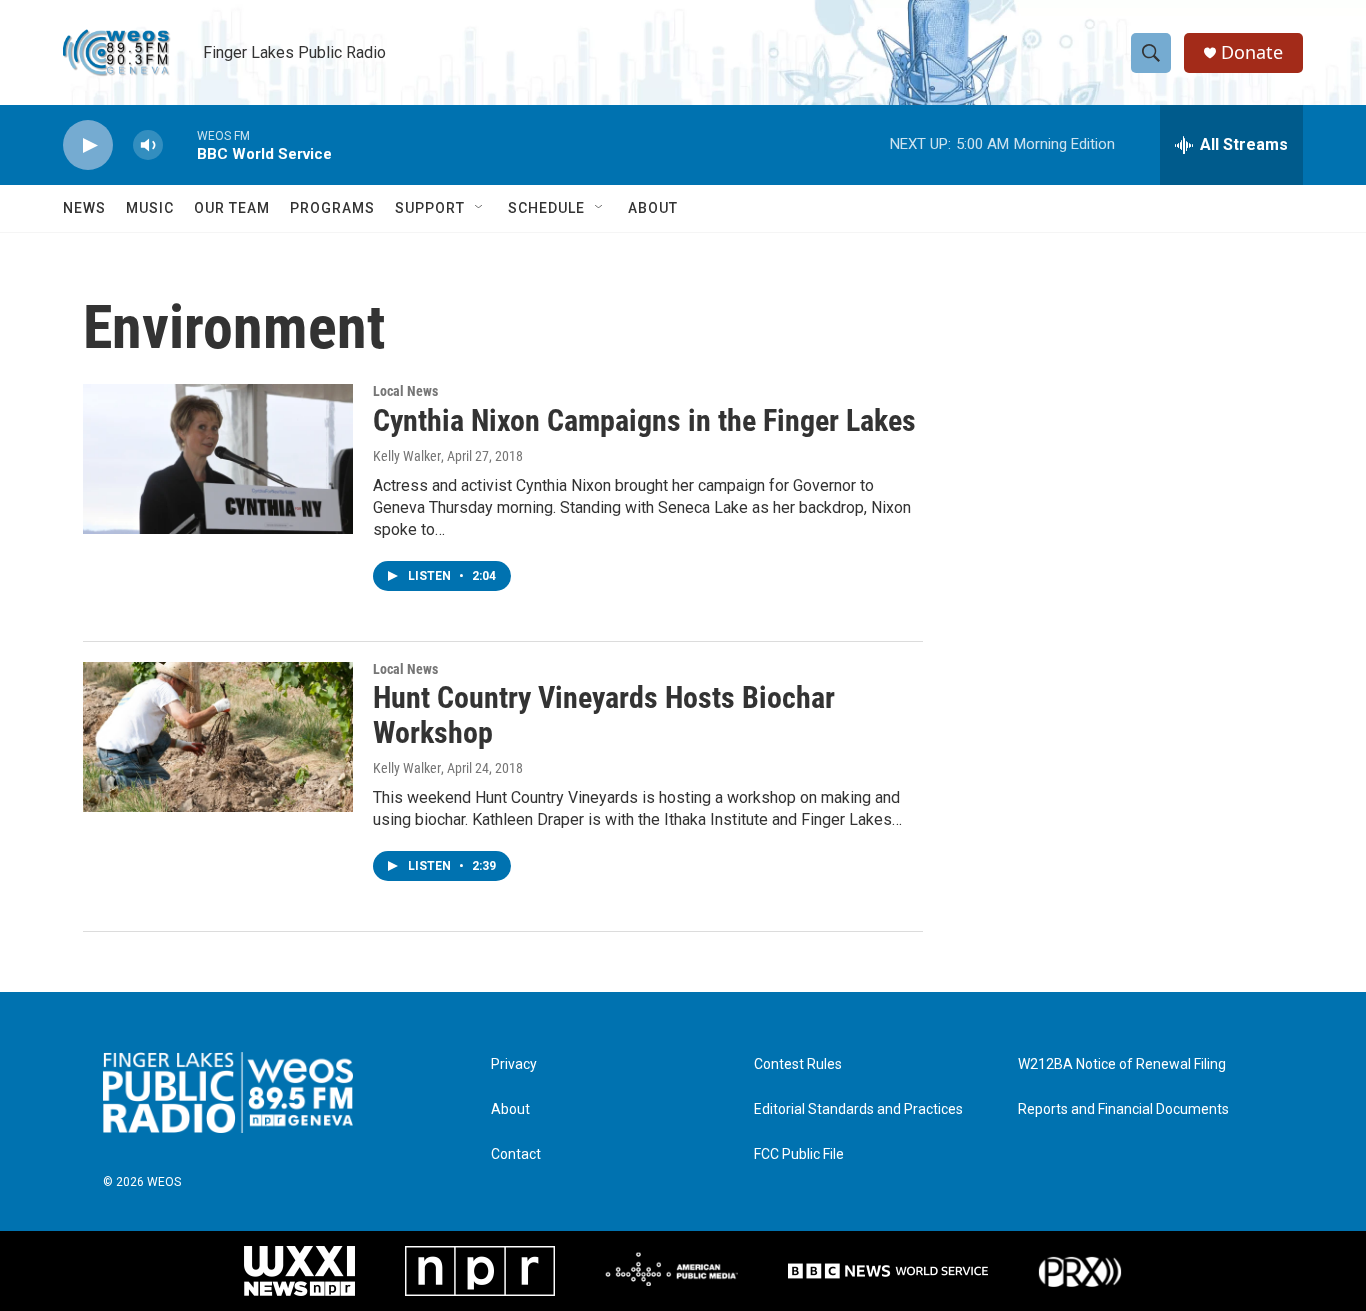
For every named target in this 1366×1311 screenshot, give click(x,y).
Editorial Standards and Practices (858, 1109)
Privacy (514, 1064)
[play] (88, 145)
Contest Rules (798, 1064)
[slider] (180, 144)
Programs (332, 208)
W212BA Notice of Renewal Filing (1122, 1064)
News (84, 208)
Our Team (232, 208)
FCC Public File (799, 1154)
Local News (405, 391)
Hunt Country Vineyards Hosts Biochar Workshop (604, 715)
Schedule (546, 208)
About (653, 208)
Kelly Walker (407, 456)
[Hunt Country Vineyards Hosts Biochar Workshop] (218, 737)
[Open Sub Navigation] (480, 208)
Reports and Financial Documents (1123, 1109)
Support (430, 208)
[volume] (148, 145)
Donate (1252, 52)
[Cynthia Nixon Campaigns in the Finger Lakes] (218, 459)
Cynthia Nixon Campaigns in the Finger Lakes (644, 420)
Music (150, 208)
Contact (516, 1154)
